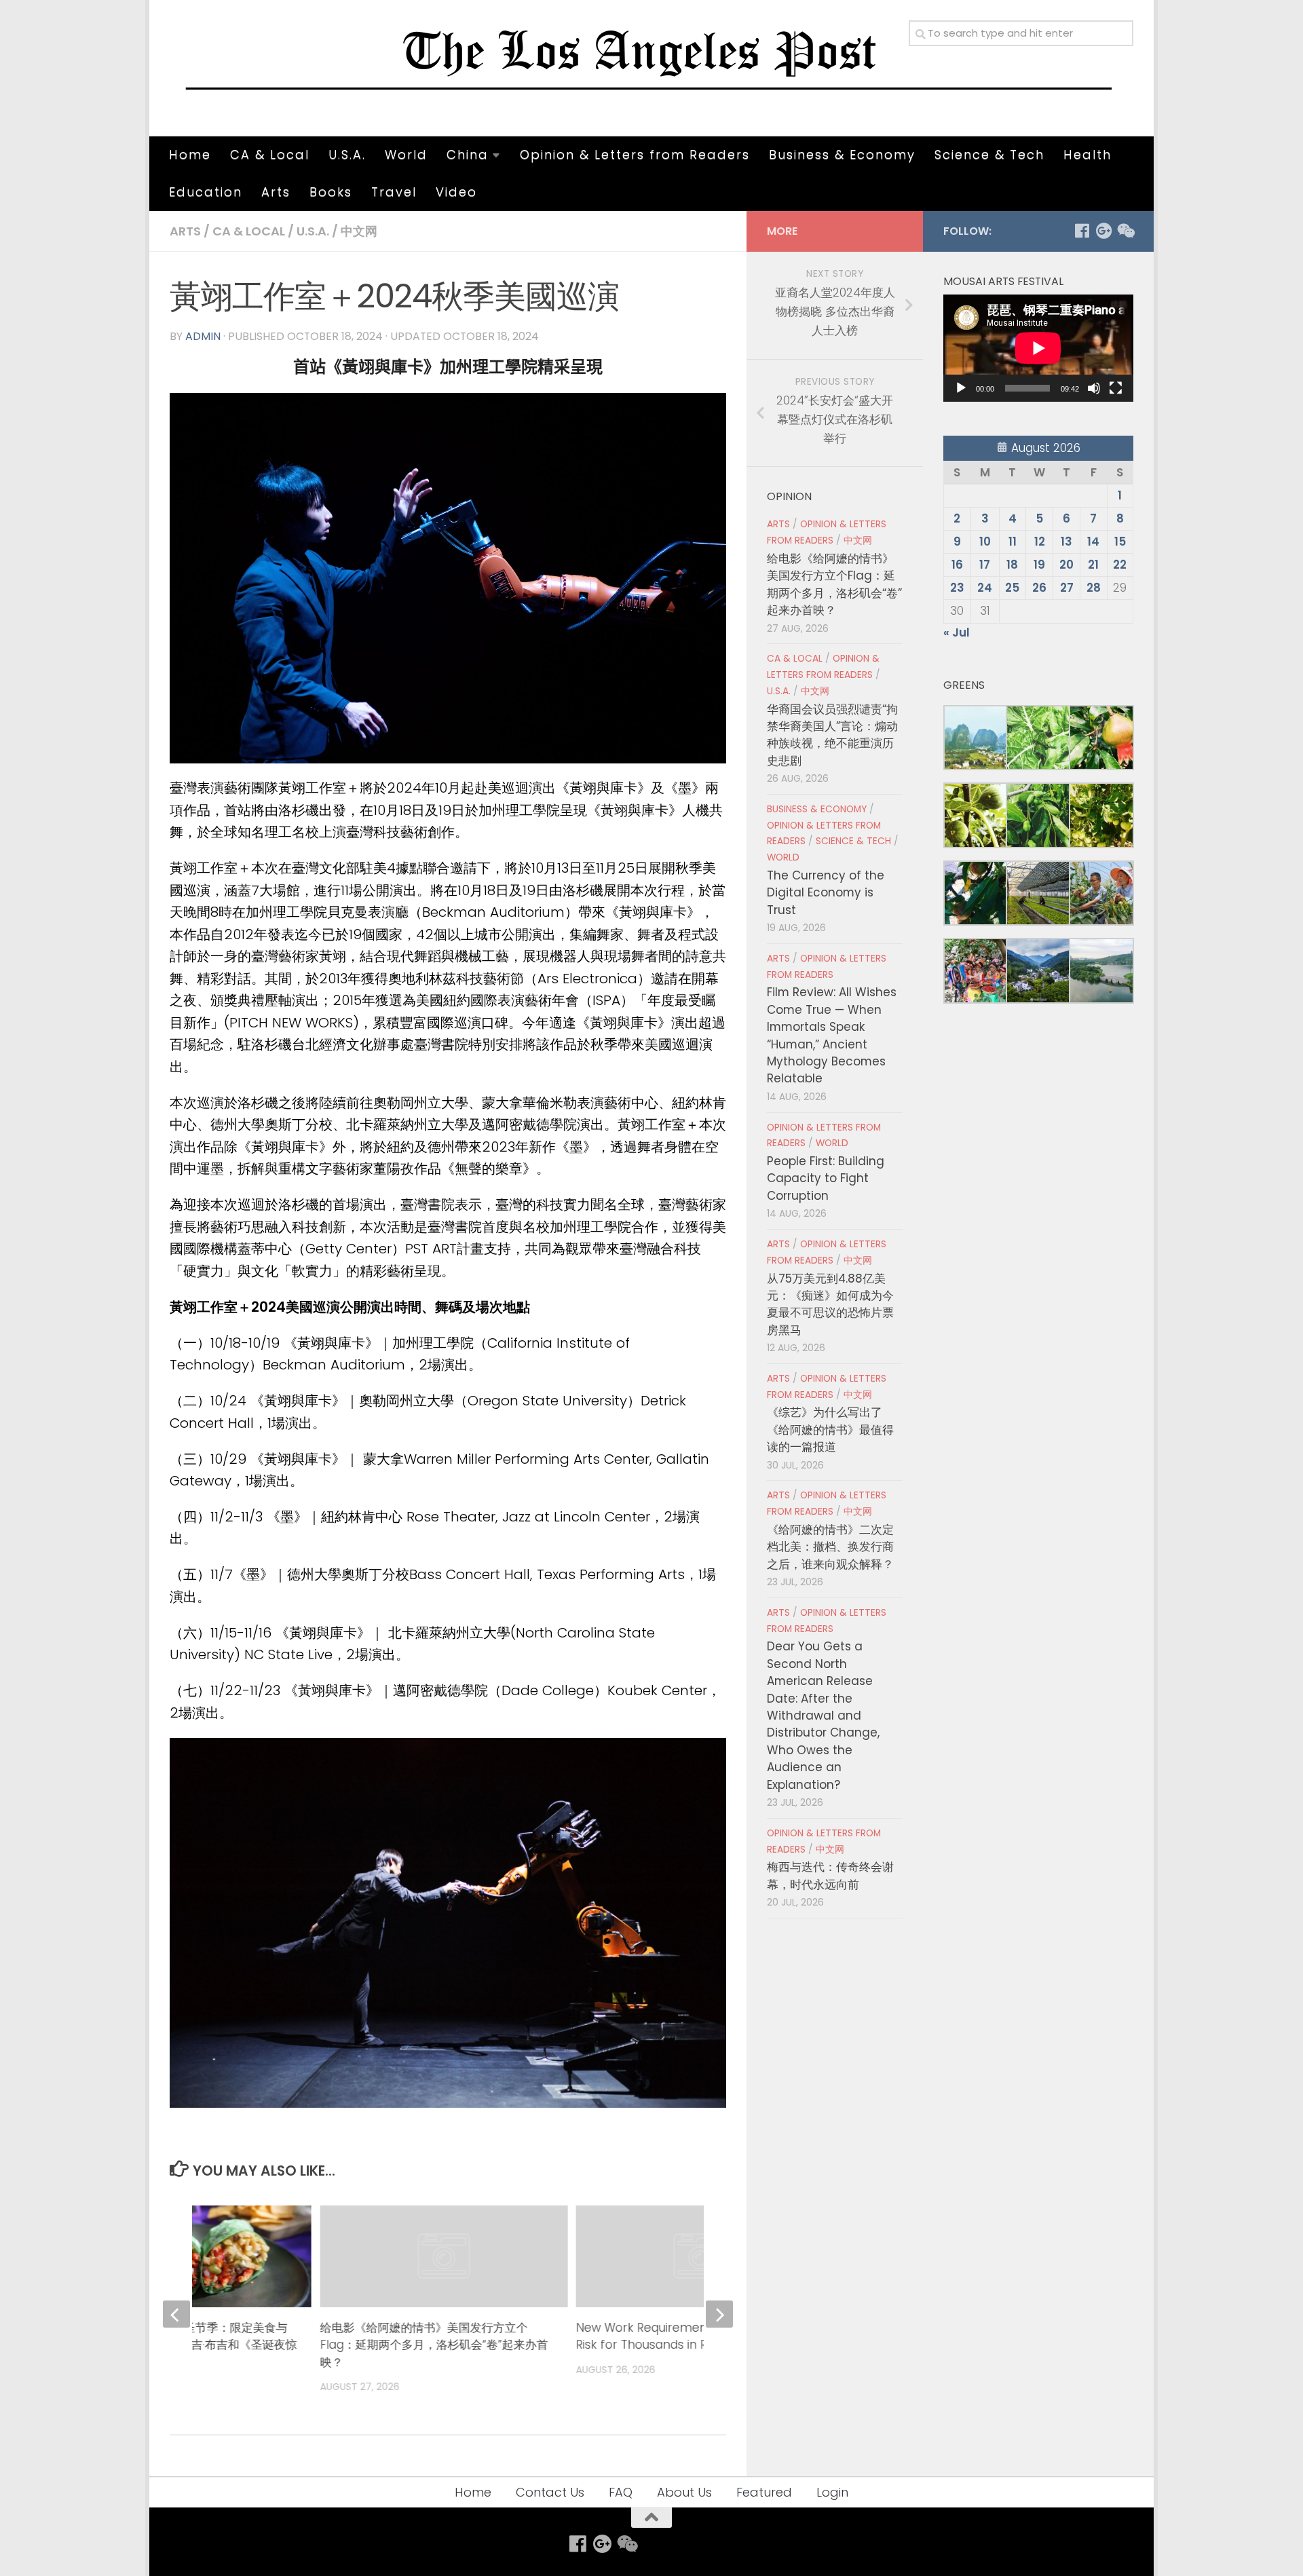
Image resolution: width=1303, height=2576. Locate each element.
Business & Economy (842, 154)
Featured (764, 2492)
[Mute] (1094, 388)
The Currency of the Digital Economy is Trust (826, 893)
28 (1094, 588)
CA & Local (270, 154)
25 (1012, 588)
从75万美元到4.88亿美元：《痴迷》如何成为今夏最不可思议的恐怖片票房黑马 (830, 1304)
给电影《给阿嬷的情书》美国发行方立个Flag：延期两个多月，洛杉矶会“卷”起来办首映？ (434, 2345)
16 (957, 565)
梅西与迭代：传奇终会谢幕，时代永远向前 (830, 1875)
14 (1093, 542)
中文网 (359, 231)
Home (190, 154)
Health (1088, 154)
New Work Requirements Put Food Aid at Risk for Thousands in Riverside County (692, 2336)
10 (985, 542)
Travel (394, 192)
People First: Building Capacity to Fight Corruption (826, 1178)
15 (1120, 542)
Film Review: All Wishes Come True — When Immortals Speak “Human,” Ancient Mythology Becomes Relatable (832, 1035)
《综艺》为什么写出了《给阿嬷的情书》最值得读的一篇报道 (830, 1429)
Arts (276, 192)
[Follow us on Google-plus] (1103, 231)
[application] (1038, 348)
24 (985, 588)
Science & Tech (989, 154)
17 (985, 565)
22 (1120, 565)
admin (203, 336)
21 (1093, 565)
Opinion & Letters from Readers (635, 154)
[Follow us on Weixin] (1125, 231)
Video (456, 192)
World (406, 154)
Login (832, 2492)
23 (957, 588)
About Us (684, 2492)
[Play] (961, 388)
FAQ (621, 2492)
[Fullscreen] (1116, 388)
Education (206, 192)
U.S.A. (347, 154)
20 (1066, 565)
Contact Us (550, 2492)
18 (1012, 565)
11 (1013, 542)
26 (1039, 588)
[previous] (176, 2314)
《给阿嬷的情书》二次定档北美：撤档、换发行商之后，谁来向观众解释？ (830, 1547)
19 (1039, 565)
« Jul (957, 632)
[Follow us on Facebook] (1082, 231)
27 (1067, 588)
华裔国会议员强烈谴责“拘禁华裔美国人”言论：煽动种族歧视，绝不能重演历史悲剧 (832, 735)
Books (331, 192)
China (468, 154)
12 (1040, 542)
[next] (719, 2314)
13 (1066, 542)
